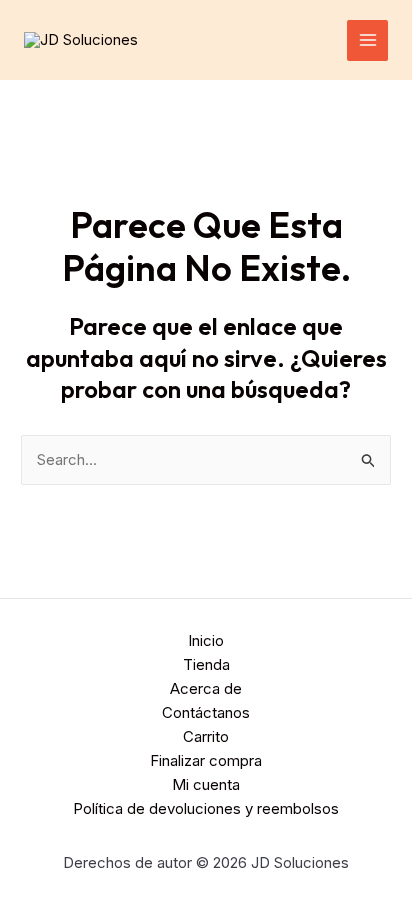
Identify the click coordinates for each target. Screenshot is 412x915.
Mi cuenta (206, 784)
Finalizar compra (206, 760)
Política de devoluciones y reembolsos (206, 808)
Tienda (206, 664)
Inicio (206, 640)
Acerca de (206, 688)
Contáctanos (206, 712)
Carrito (206, 736)
